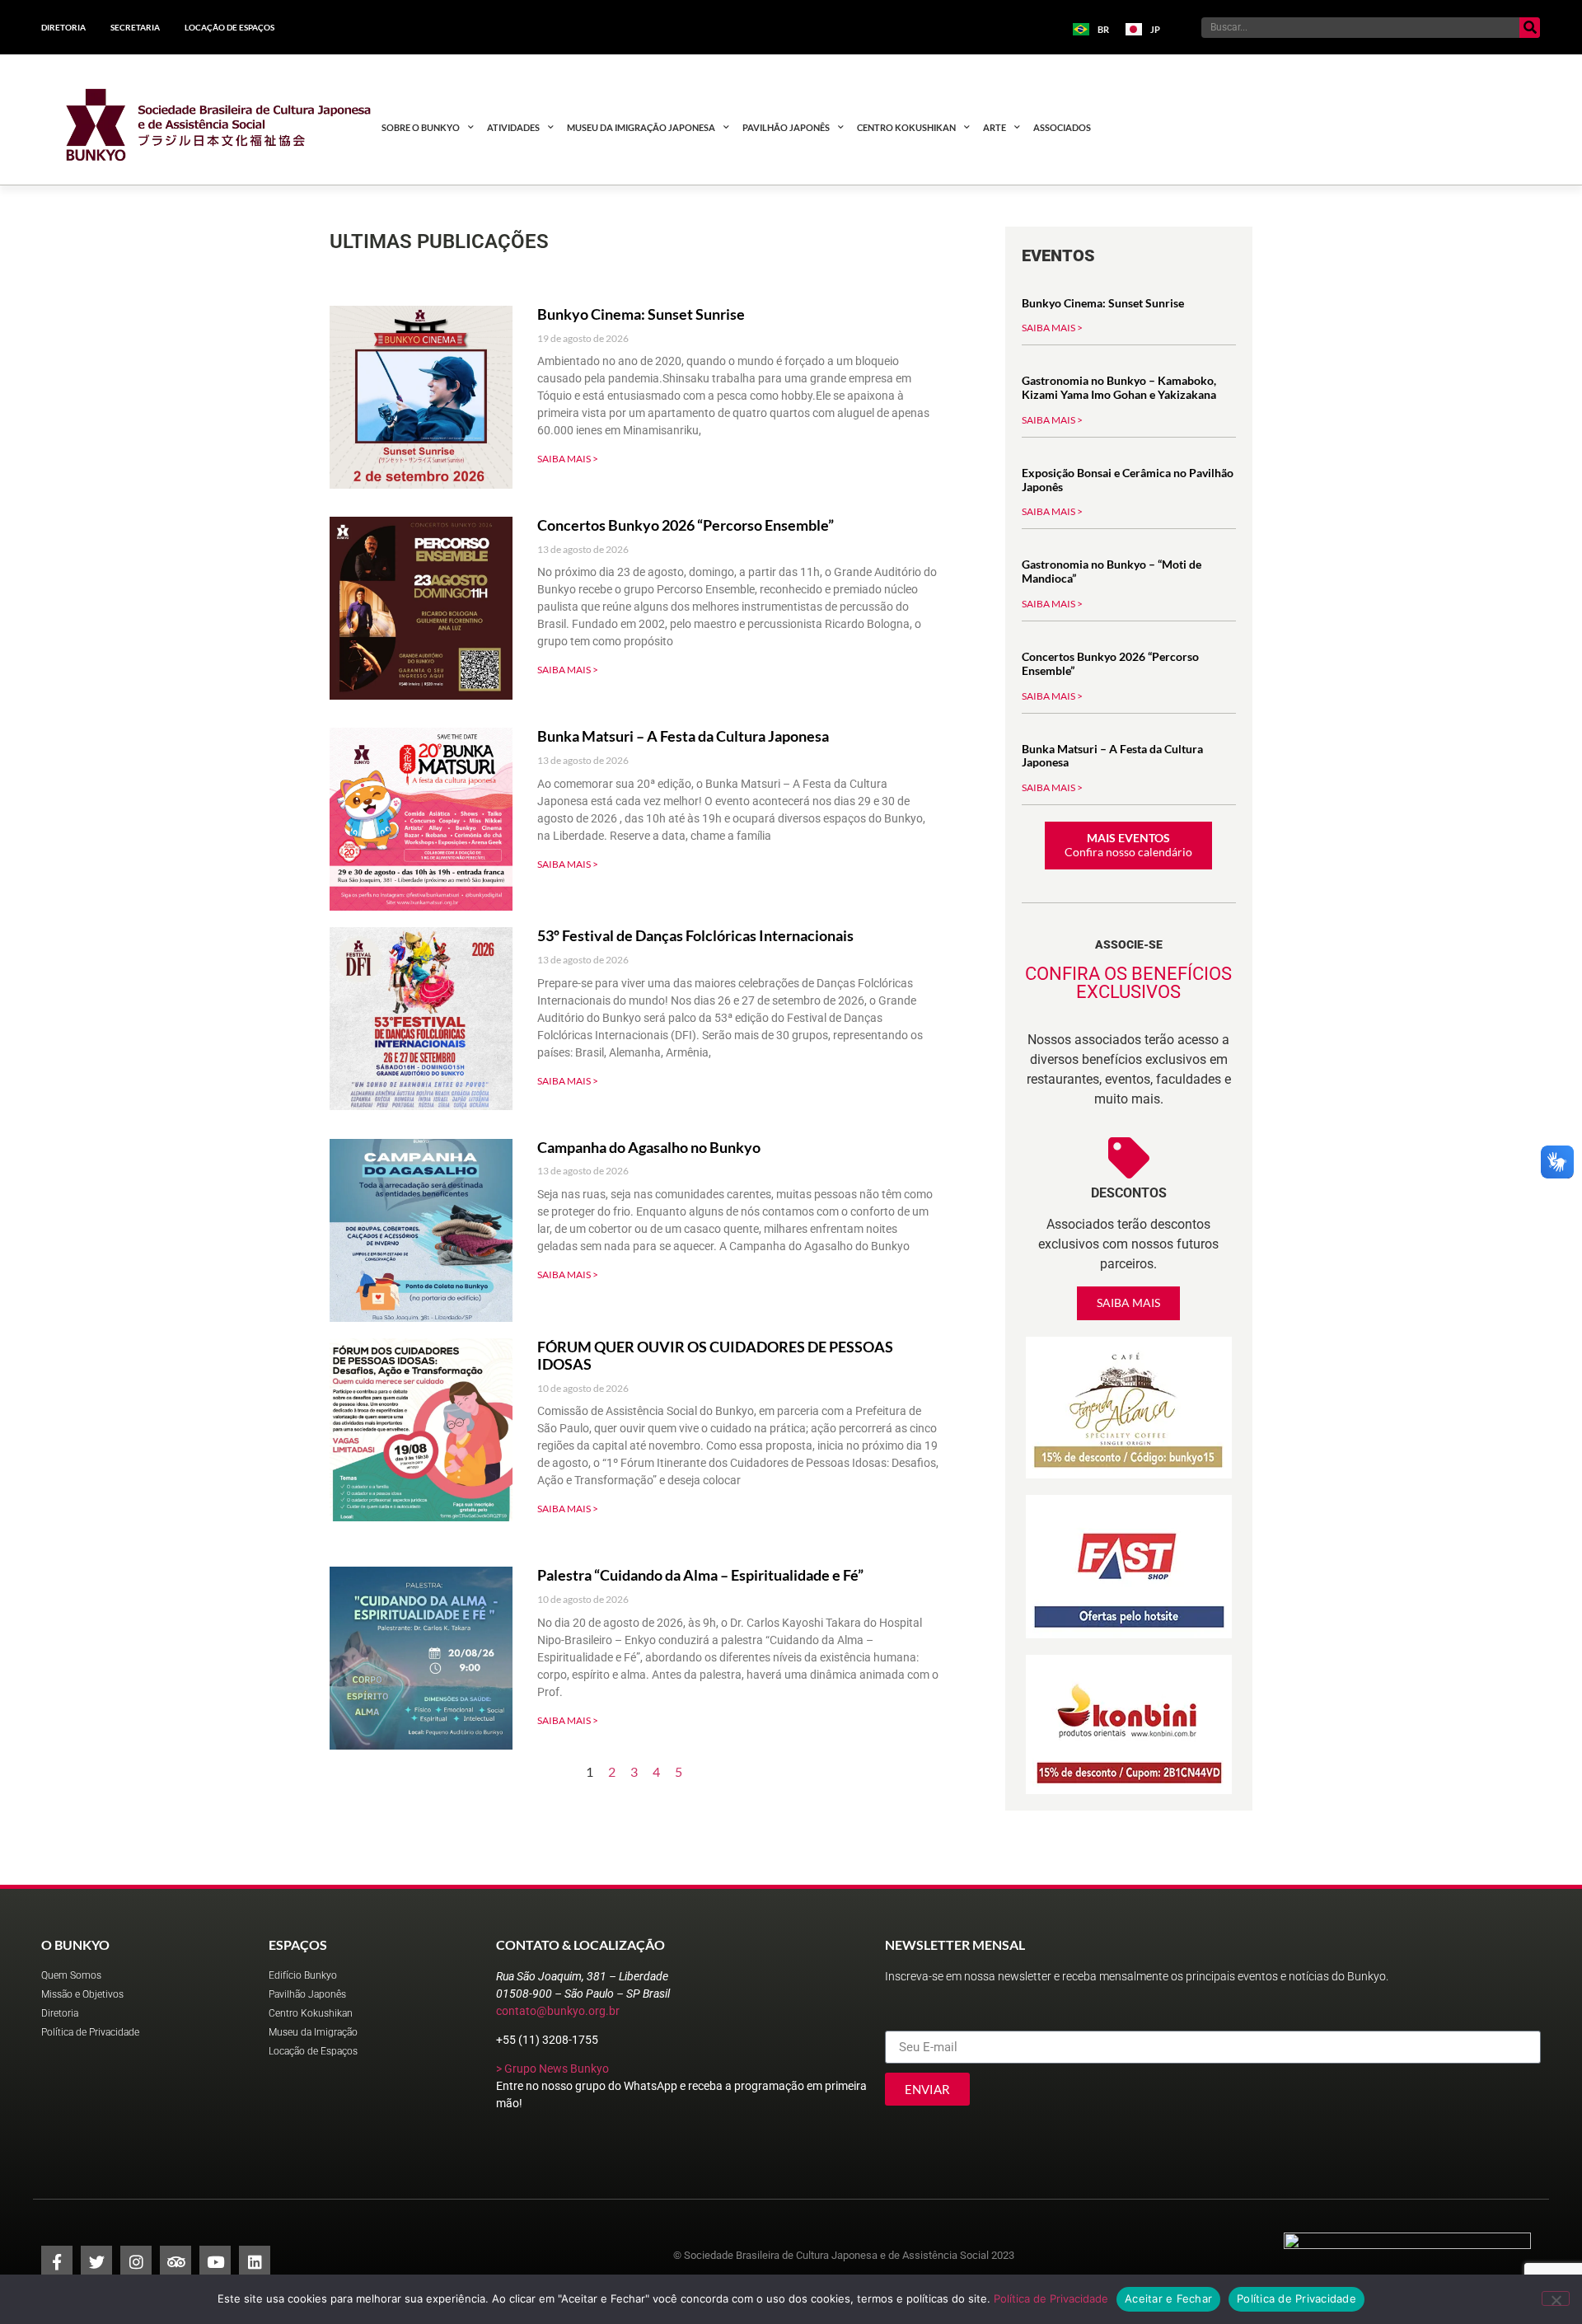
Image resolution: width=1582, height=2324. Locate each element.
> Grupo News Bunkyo (552, 2069)
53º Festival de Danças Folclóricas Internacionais (695, 935)
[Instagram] (136, 2261)
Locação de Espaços (229, 27)
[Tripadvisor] (176, 2261)
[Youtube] (215, 2261)
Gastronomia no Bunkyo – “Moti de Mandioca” (1112, 571)
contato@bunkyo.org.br (558, 2011)
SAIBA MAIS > (568, 459)
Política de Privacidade (1051, 2298)
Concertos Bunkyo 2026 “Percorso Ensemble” (686, 525)
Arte (995, 127)
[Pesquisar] (1530, 28)
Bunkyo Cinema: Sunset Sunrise (641, 314)
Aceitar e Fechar (1168, 2298)
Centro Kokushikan (906, 127)
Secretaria (135, 27)
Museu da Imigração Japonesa (641, 127)
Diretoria (63, 27)
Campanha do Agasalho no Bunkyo (649, 1147)
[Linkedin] (255, 2261)
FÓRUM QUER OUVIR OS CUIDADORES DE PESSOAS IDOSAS (715, 1356)
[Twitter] (96, 2261)
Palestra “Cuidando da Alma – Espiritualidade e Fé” (700, 1575)
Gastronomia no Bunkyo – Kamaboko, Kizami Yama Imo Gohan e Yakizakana (1119, 387)
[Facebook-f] (57, 2261)
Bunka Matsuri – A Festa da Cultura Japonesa (683, 736)
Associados (1062, 127)
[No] (1556, 2298)
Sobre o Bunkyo (421, 127)
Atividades (513, 127)
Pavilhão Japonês (786, 127)
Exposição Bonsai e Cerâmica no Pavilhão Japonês (1128, 480)
